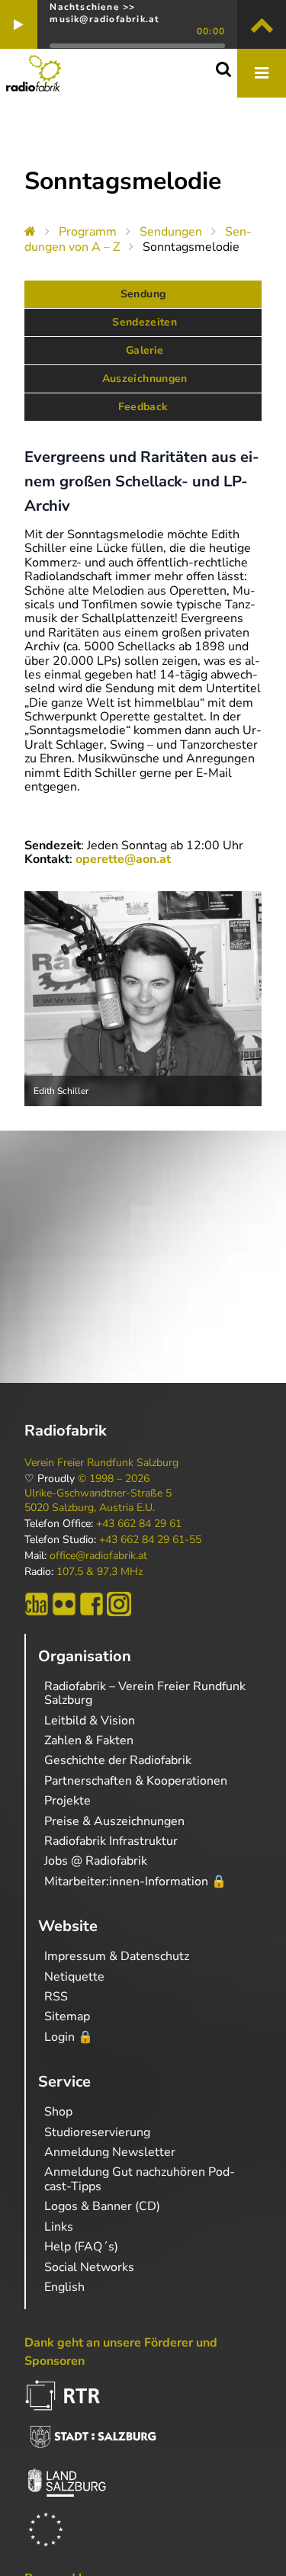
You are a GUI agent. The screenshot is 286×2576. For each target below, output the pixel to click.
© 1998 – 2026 (114, 1479)
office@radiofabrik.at (98, 1556)
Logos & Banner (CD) (102, 2206)
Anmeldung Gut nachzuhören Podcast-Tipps (140, 2179)
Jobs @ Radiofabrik (96, 1861)
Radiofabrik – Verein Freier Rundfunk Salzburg (145, 1693)
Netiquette (74, 1977)
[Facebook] (92, 1604)
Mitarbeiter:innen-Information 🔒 (135, 1881)
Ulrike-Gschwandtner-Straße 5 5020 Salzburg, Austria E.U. (98, 1500)
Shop (58, 2112)
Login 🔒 (69, 2037)
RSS (56, 1997)
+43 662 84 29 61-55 (150, 1540)
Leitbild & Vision (90, 1721)
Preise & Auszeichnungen (114, 1821)
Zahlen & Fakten (89, 1740)
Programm (88, 232)
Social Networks (89, 2267)
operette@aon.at (123, 859)
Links (59, 2227)
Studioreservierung (97, 2132)
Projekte (67, 1801)
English (64, 2287)
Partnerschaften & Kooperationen (136, 1781)
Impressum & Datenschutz (117, 1956)
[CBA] (37, 1604)
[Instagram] (119, 1604)
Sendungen (171, 232)
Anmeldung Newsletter (110, 2152)
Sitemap (67, 2016)
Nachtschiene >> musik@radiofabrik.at (104, 13)
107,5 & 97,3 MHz (100, 1572)
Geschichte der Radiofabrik (118, 1760)
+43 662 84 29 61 (139, 1524)
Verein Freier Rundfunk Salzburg (101, 1463)
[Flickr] (64, 1604)
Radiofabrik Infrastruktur (111, 1841)
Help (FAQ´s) (81, 2247)
